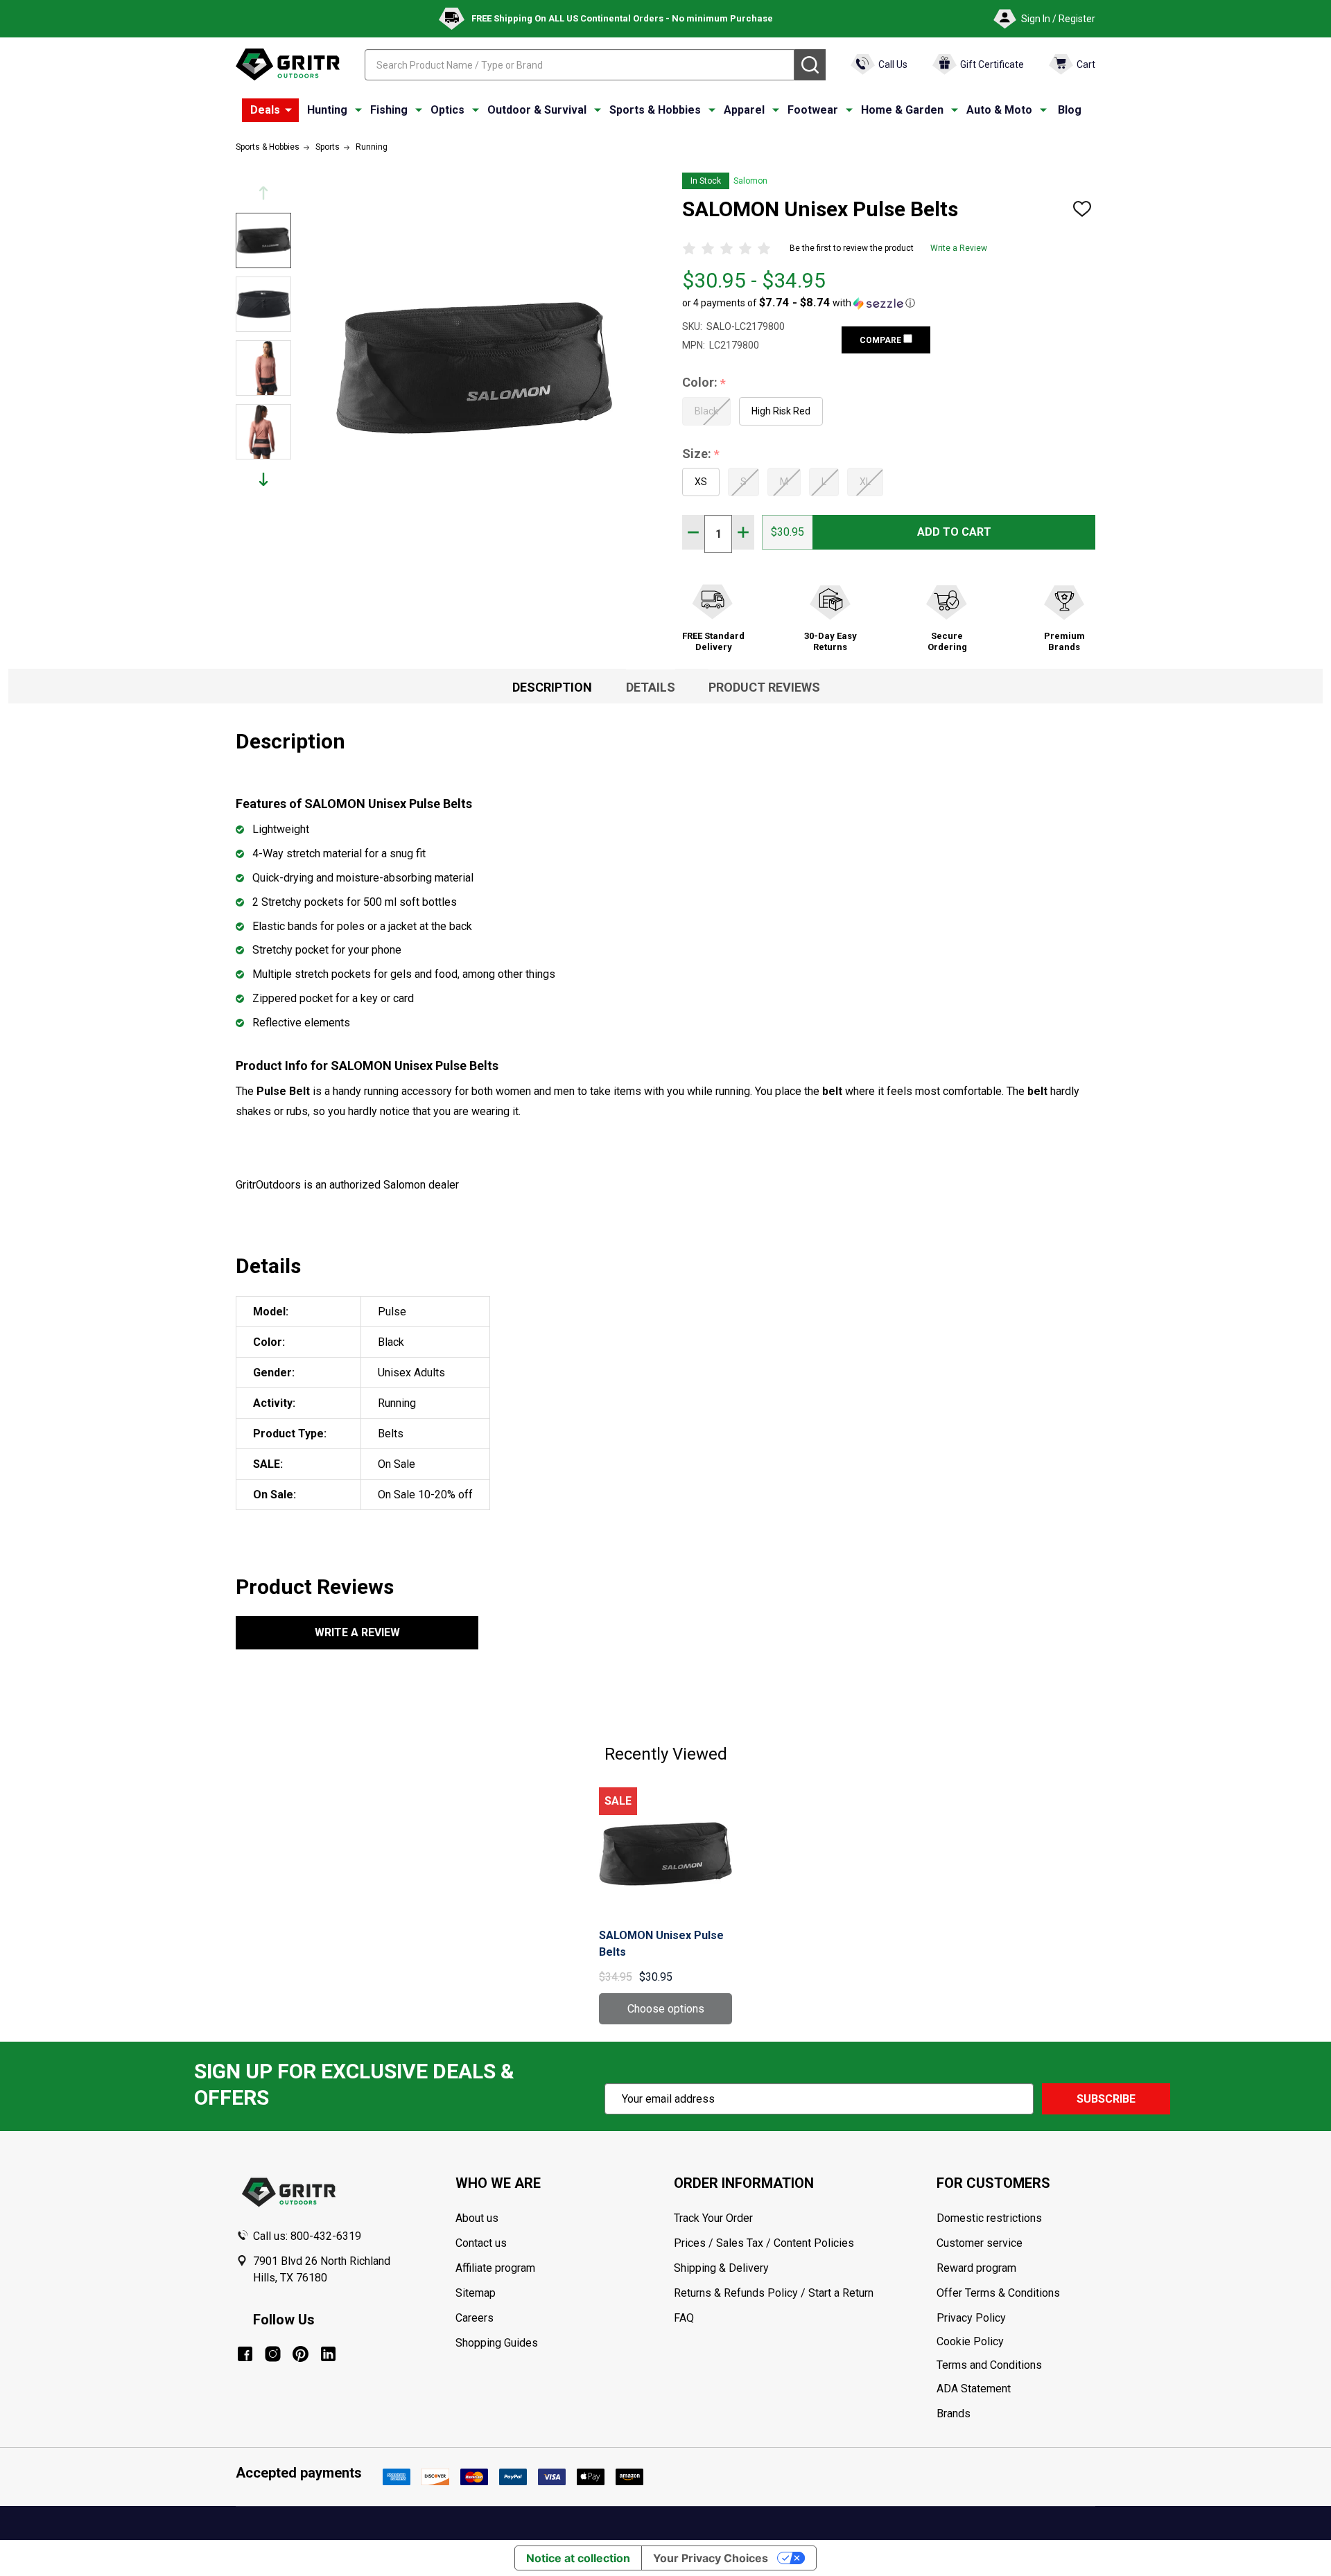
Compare (881, 340)
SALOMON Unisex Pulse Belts (661, 1944)
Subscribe (1106, 2099)
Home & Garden (902, 110)
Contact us (481, 2243)
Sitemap (476, 2293)
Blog (1070, 110)
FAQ (684, 2318)
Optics (447, 110)
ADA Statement (974, 2389)
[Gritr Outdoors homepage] (288, 64)
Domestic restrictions (989, 2218)
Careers (475, 2318)
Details (651, 687)
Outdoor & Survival (537, 110)
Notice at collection (578, 2558)
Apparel (744, 110)
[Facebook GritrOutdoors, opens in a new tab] (245, 2354)
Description (552, 687)
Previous (263, 193)
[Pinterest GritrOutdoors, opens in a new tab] (301, 2354)
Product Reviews (764, 687)
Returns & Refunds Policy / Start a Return (774, 2293)
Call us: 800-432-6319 (307, 2236)
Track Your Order (713, 2218)
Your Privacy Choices (711, 2558)
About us (477, 2218)
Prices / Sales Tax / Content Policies (764, 2243)
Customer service (980, 2243)
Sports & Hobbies (655, 110)
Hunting (327, 110)
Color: (704, 383)
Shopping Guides (497, 2343)
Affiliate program (495, 2268)
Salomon (750, 181)
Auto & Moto (999, 110)
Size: (701, 454)
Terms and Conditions (1016, 2365)
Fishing (389, 110)
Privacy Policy (1016, 2318)
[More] (288, 110)
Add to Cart (954, 532)
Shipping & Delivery (721, 2268)
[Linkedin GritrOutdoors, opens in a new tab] (328, 2354)
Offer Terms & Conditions (998, 2293)
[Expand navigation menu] (358, 110)
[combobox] (580, 65)
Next (263, 479)
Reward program (976, 2268)
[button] (799, 303)
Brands (954, 2413)
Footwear (813, 110)
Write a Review (959, 248)
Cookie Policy (1016, 2342)
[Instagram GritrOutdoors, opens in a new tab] (273, 2354)
